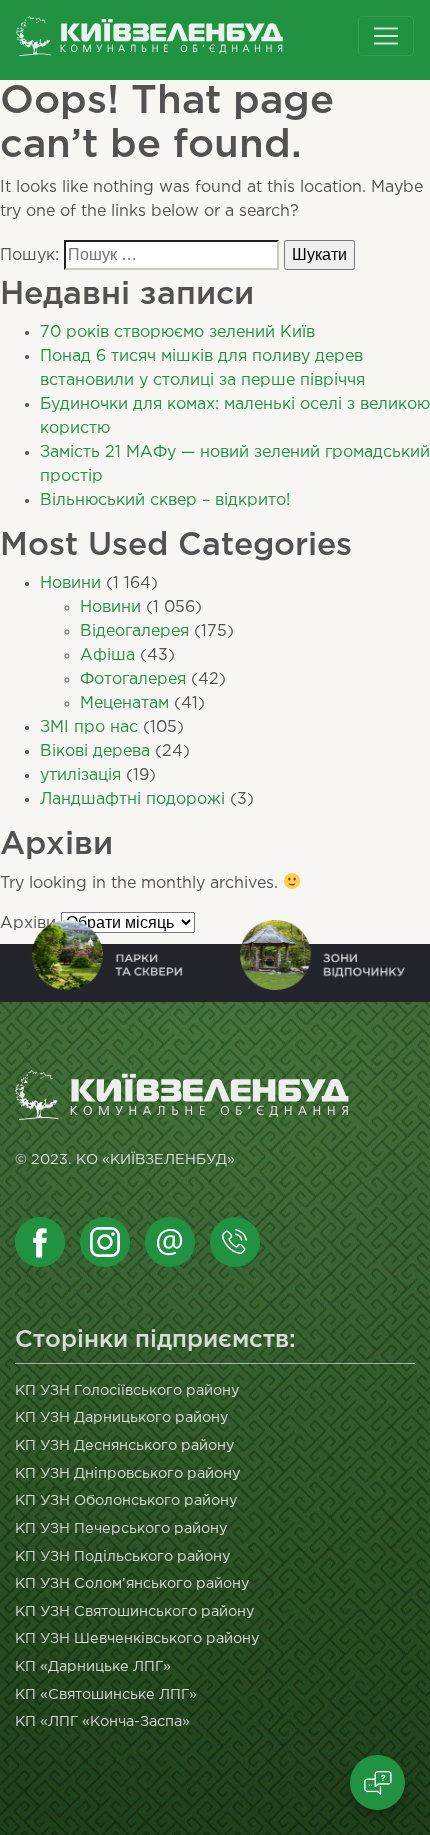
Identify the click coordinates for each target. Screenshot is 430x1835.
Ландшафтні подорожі (132, 799)
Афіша (107, 655)
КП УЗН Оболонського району (126, 1500)
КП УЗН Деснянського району (125, 1445)
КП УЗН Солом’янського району (132, 1583)
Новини (70, 583)
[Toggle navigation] (386, 36)
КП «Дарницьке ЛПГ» (93, 1666)
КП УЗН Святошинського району (135, 1611)
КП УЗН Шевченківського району (137, 1638)
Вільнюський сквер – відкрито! (165, 500)
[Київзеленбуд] (183, 40)
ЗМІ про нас (89, 727)
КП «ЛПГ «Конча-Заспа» (102, 1721)
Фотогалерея (133, 679)
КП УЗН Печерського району (121, 1528)
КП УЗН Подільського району (123, 1556)
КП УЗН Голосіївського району (127, 1390)
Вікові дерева (95, 751)
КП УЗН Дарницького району (122, 1417)
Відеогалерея (134, 631)
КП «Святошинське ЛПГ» (106, 1694)
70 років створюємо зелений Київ (177, 332)
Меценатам (124, 703)
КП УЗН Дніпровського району (128, 1473)
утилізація (80, 775)
